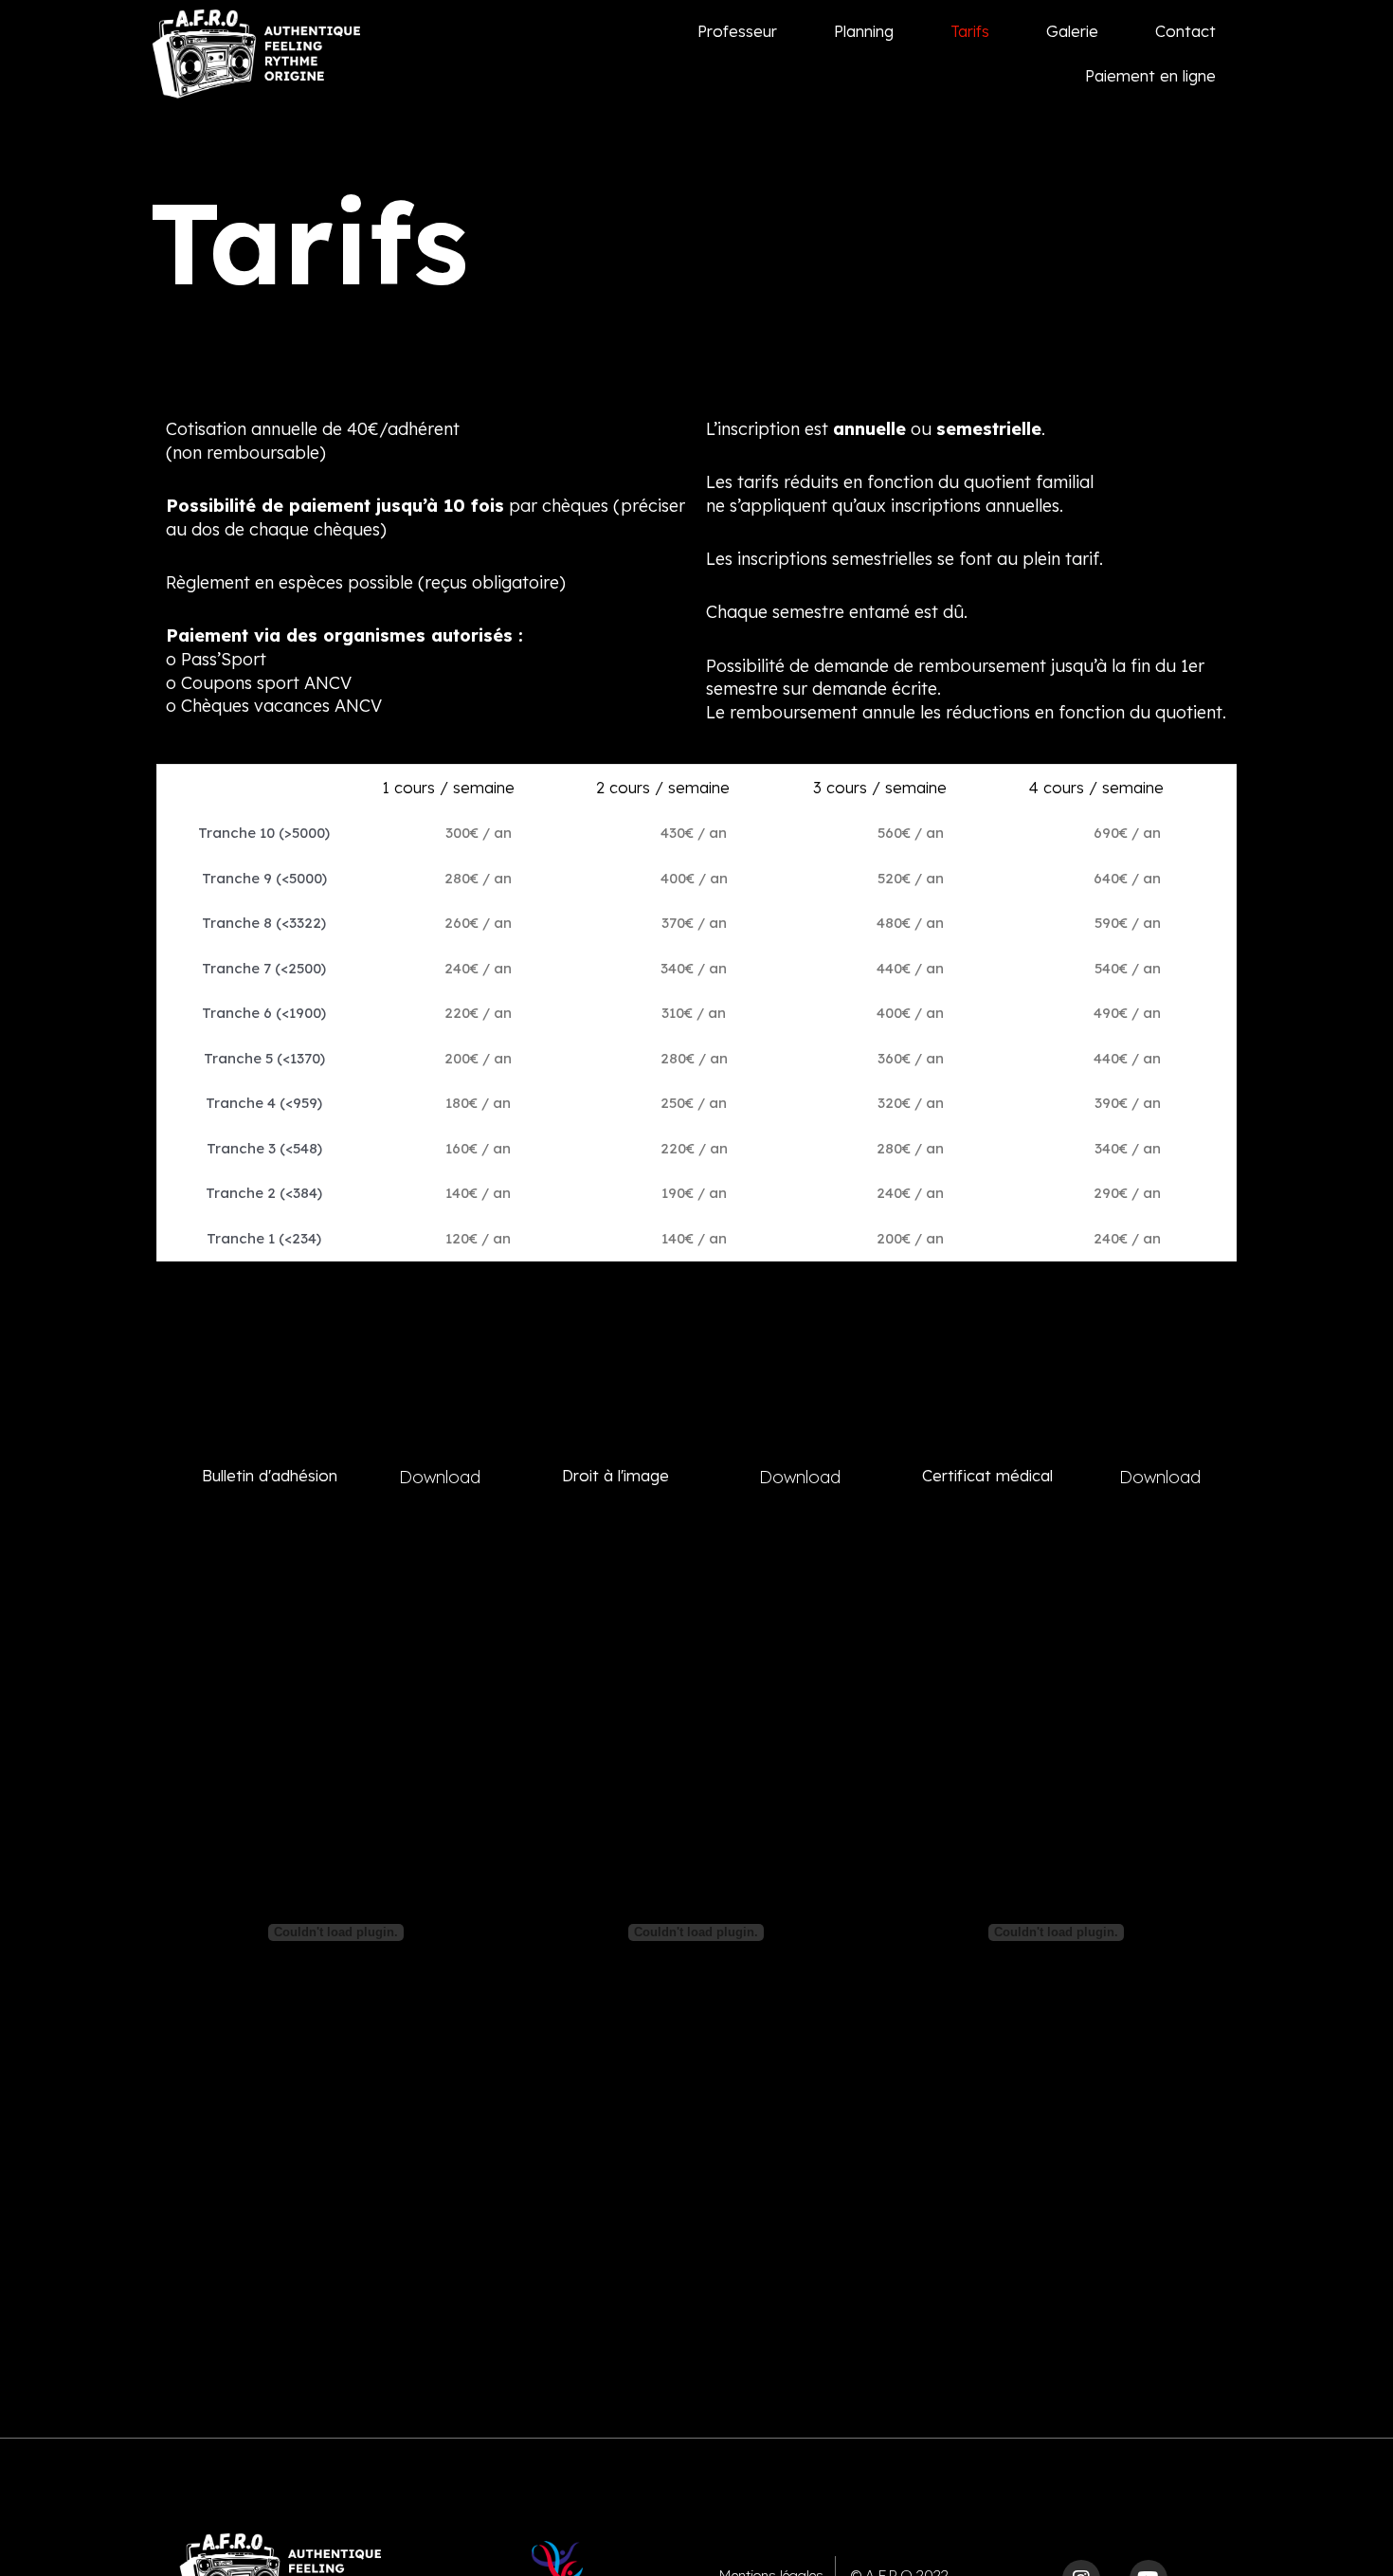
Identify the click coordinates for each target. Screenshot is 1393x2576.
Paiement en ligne (1150, 75)
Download (440, 1477)
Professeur (737, 31)
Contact (1185, 31)
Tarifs (970, 31)
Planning (864, 31)
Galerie (1072, 31)
